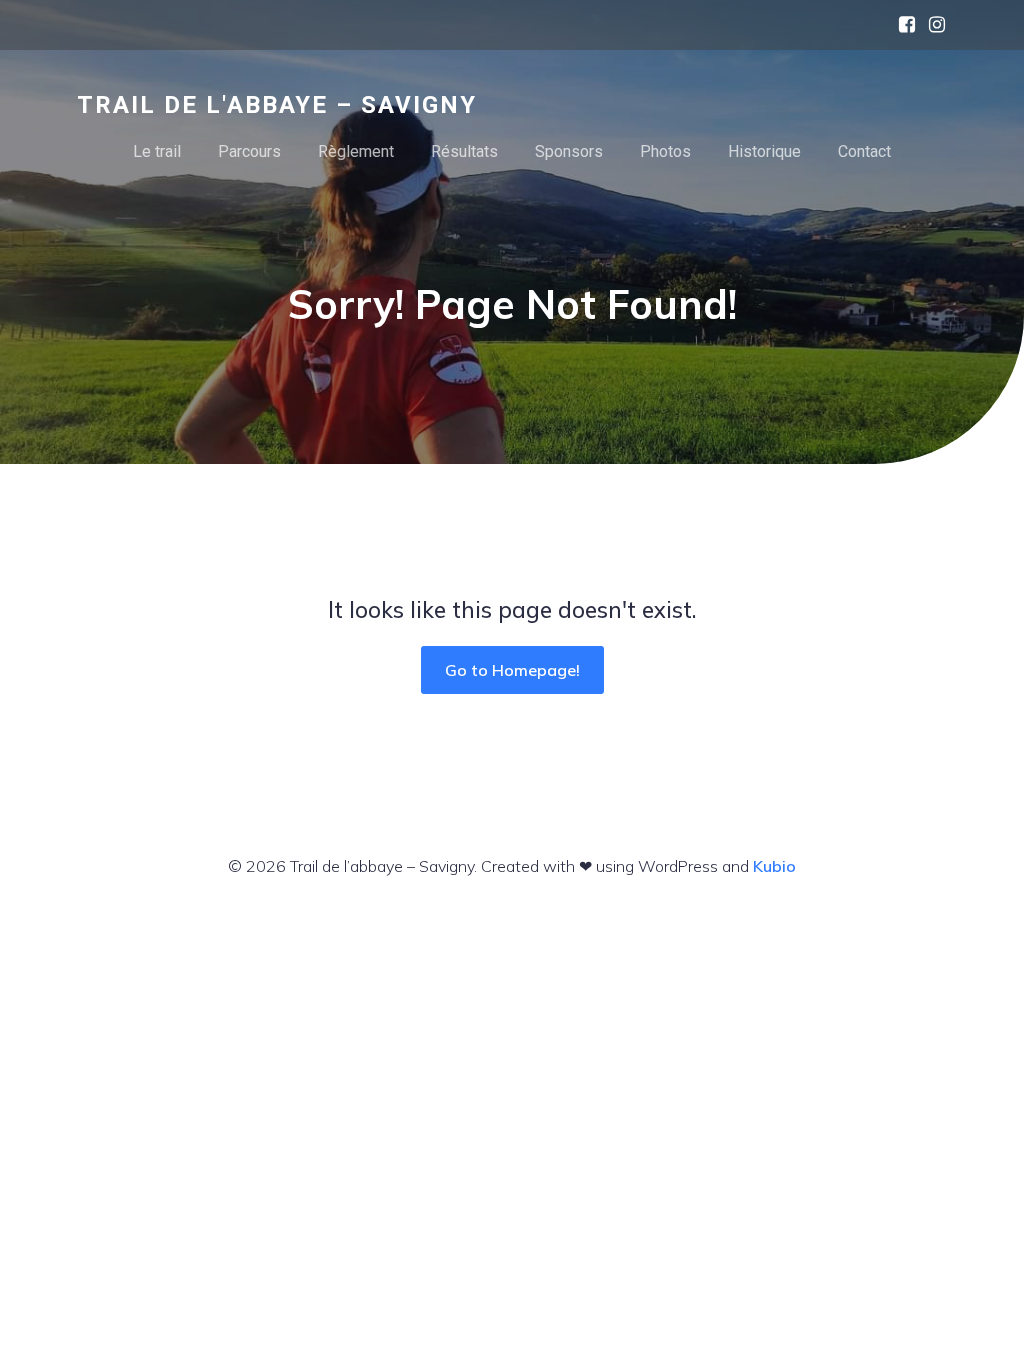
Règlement (356, 151)
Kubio (774, 866)
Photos (665, 151)
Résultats (464, 151)
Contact (864, 151)
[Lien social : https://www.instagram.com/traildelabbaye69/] (932, 25)
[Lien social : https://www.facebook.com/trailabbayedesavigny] (902, 25)
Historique (764, 151)
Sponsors (569, 151)
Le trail (157, 151)
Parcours (249, 151)
